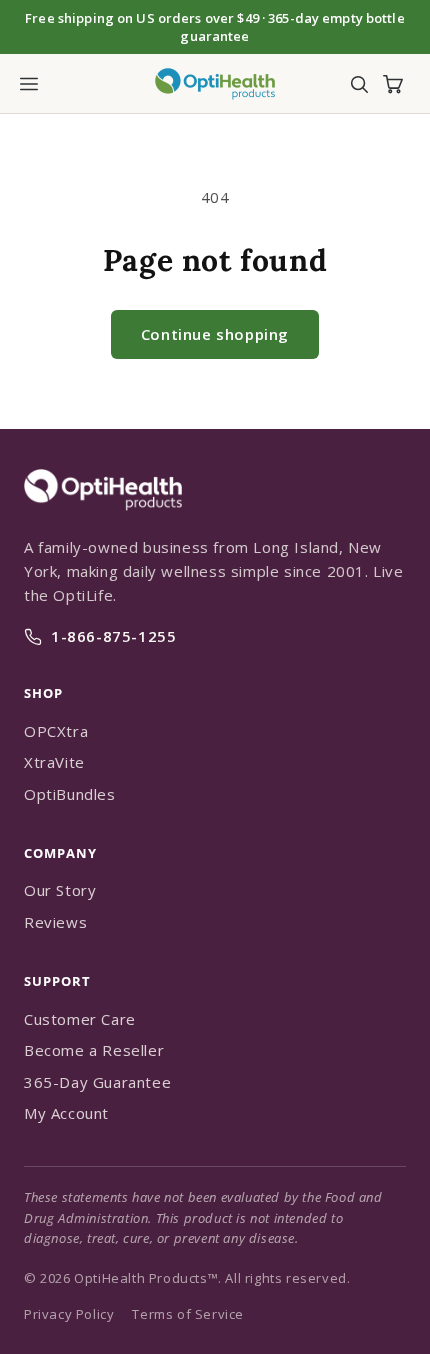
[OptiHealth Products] (103, 521)
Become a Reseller (94, 1050)
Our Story (60, 890)
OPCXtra (56, 731)
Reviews (55, 922)
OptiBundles (70, 794)
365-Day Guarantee (97, 1082)
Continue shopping (215, 334)
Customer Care (80, 1019)
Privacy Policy (69, 1314)
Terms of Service (188, 1314)
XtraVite (54, 762)
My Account (66, 1113)
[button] (29, 84)
